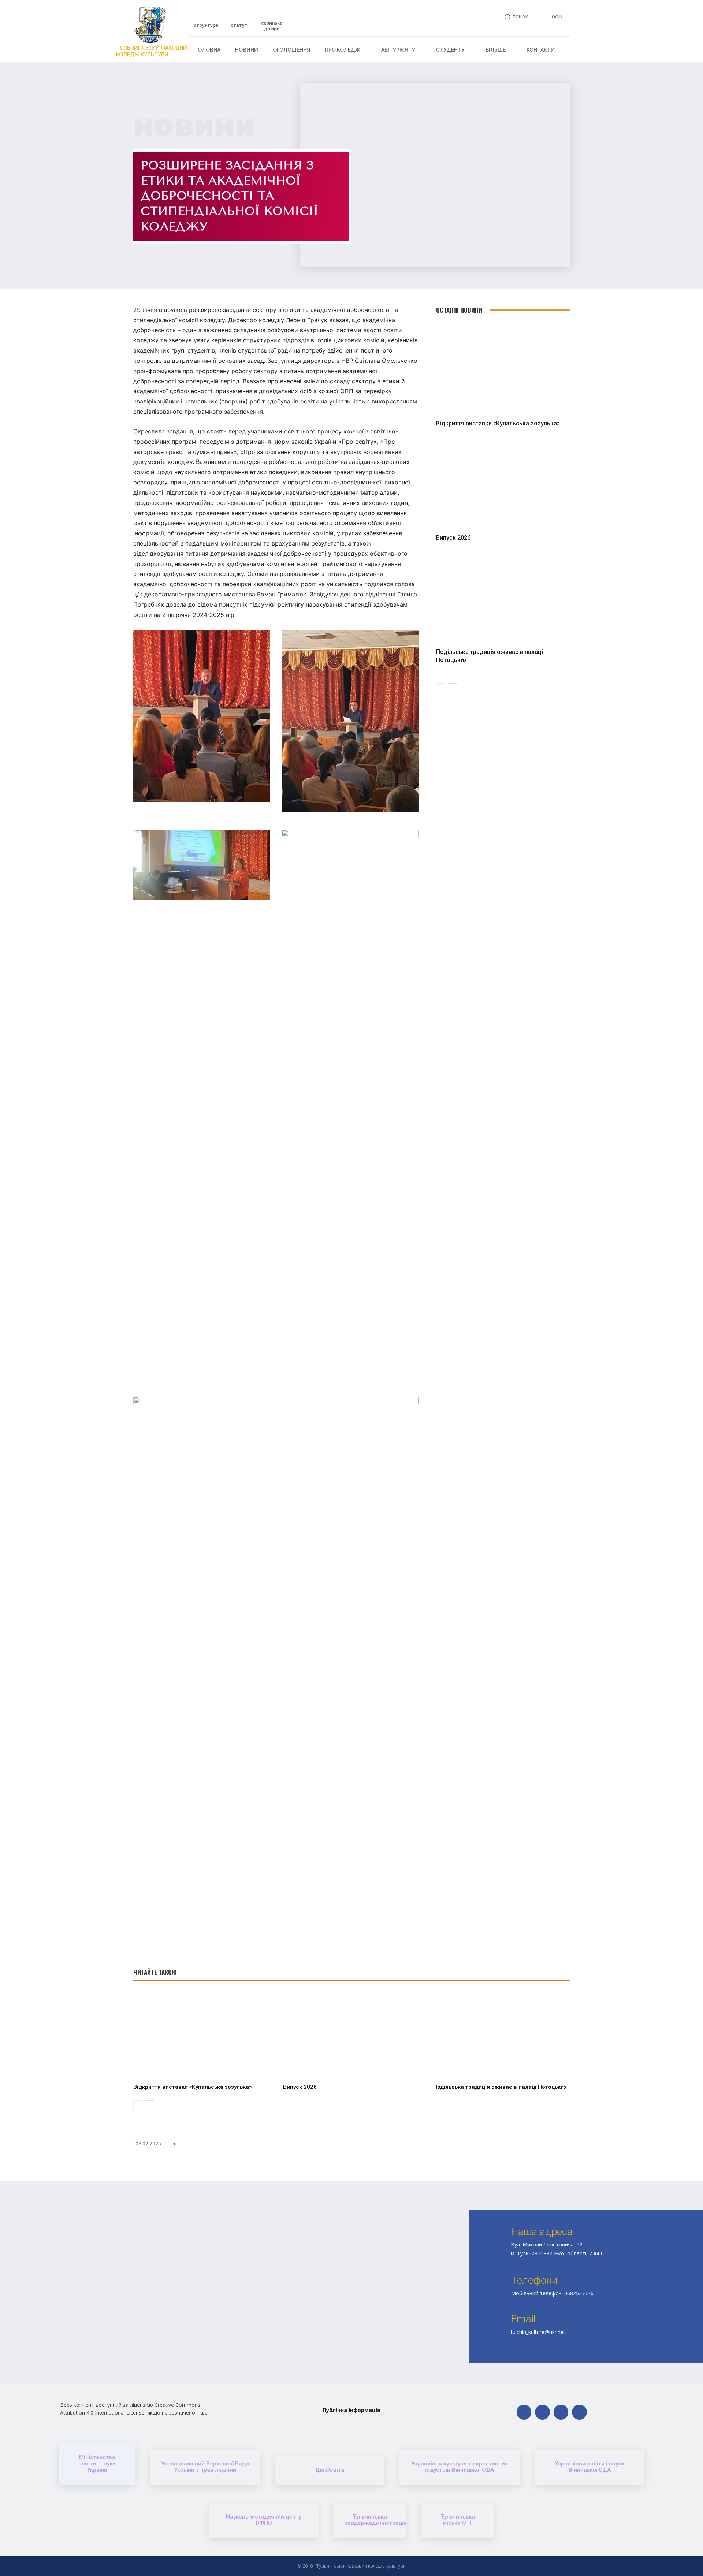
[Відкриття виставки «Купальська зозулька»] (503, 369)
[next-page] (452, 679)
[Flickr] (542, 2412)
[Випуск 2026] (503, 483)
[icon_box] (206, 22)
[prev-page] (441, 679)
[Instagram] (561, 2412)
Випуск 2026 (453, 538)
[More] (449, 2163)
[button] (515, 17)
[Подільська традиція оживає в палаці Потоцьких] (503, 598)
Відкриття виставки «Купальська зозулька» (498, 423)
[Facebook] (524, 2412)
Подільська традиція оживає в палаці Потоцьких (500, 2087)
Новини (194, 128)
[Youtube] (579, 2412)
